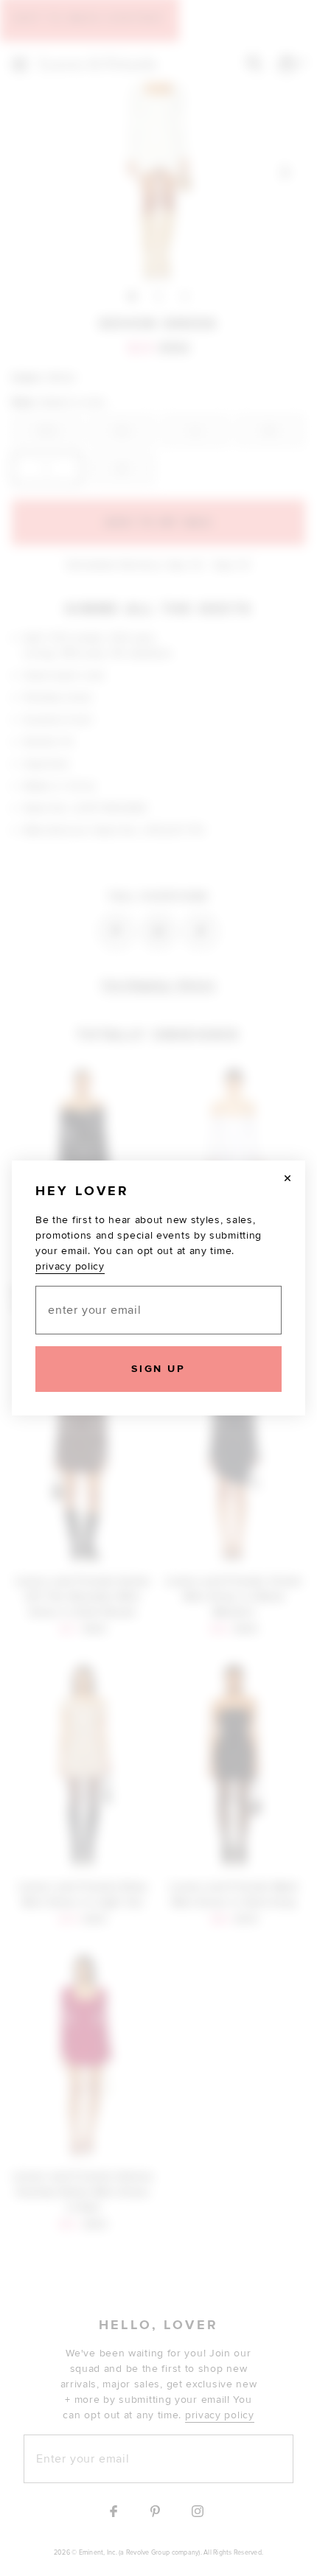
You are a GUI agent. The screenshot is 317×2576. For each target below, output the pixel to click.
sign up (158, 1369)
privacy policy (70, 1266)
